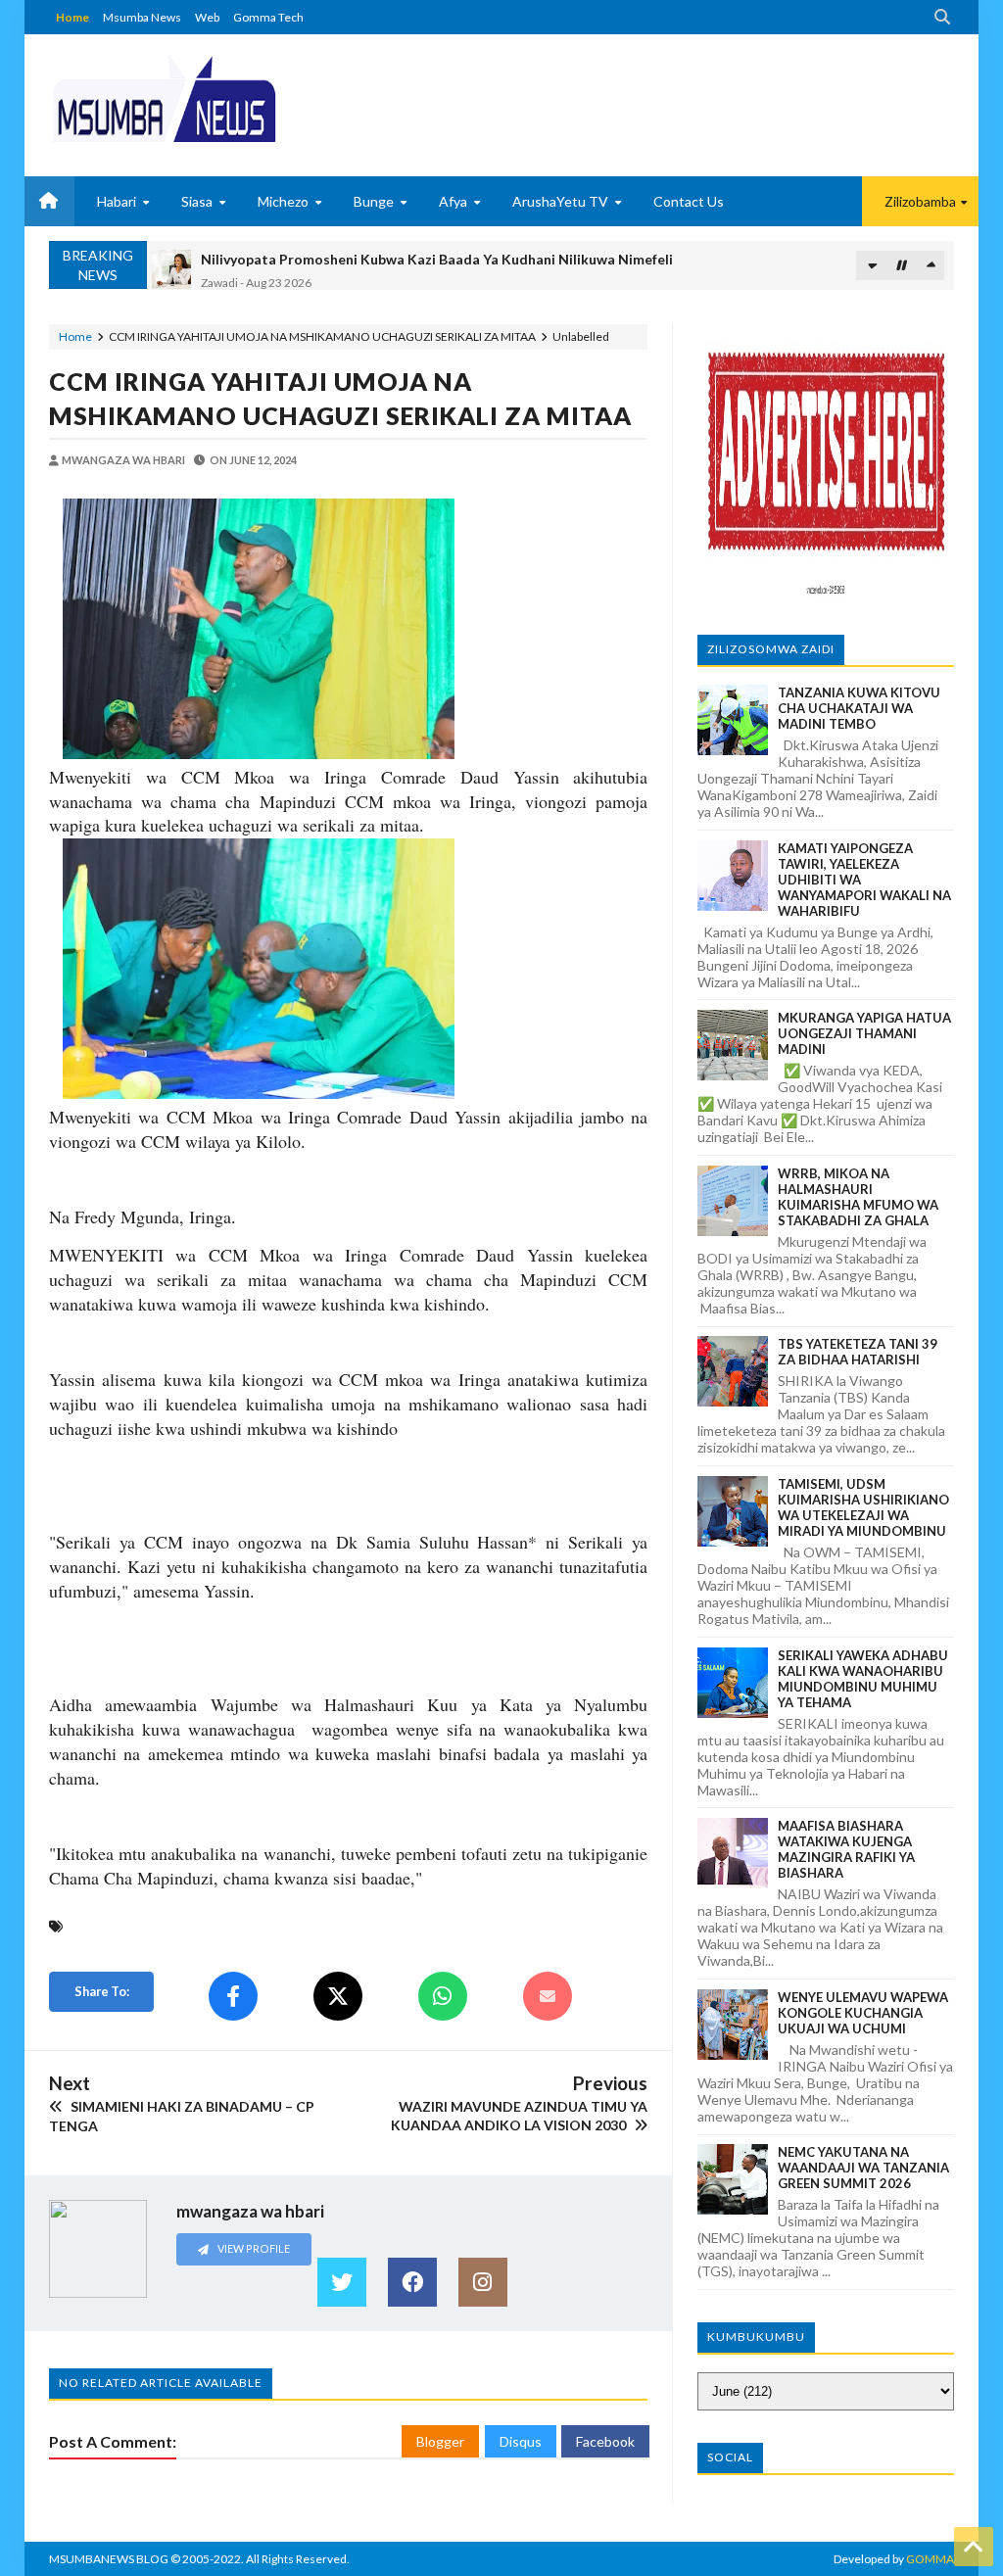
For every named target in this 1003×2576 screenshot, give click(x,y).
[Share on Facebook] (233, 1996)
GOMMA (930, 2559)
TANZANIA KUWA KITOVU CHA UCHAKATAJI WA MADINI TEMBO (859, 708)
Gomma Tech (268, 17)
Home (72, 17)
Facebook (605, 2441)
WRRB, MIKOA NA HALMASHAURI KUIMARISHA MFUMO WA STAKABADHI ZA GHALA (858, 1197)
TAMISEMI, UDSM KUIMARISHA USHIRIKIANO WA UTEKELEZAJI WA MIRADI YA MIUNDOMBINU (863, 1507)
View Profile (253, 2248)
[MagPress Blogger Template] (164, 98)
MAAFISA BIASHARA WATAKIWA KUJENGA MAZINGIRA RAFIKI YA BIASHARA (846, 1849)
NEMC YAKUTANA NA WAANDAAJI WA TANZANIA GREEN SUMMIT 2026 (863, 2168)
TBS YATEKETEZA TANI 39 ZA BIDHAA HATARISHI (858, 1352)
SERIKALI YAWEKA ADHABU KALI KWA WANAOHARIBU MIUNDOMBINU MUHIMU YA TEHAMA (863, 1679)
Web (207, 17)
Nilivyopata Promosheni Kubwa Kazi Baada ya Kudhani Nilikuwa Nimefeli (437, 255)
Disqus (521, 2441)
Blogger (440, 2441)
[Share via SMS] (548, 1996)
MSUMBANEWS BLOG (109, 2559)
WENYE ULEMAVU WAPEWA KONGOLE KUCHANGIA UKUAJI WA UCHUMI (863, 2013)
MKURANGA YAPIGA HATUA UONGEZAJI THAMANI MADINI (864, 1033)
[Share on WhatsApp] (443, 1996)
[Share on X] (338, 1996)
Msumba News (142, 17)
